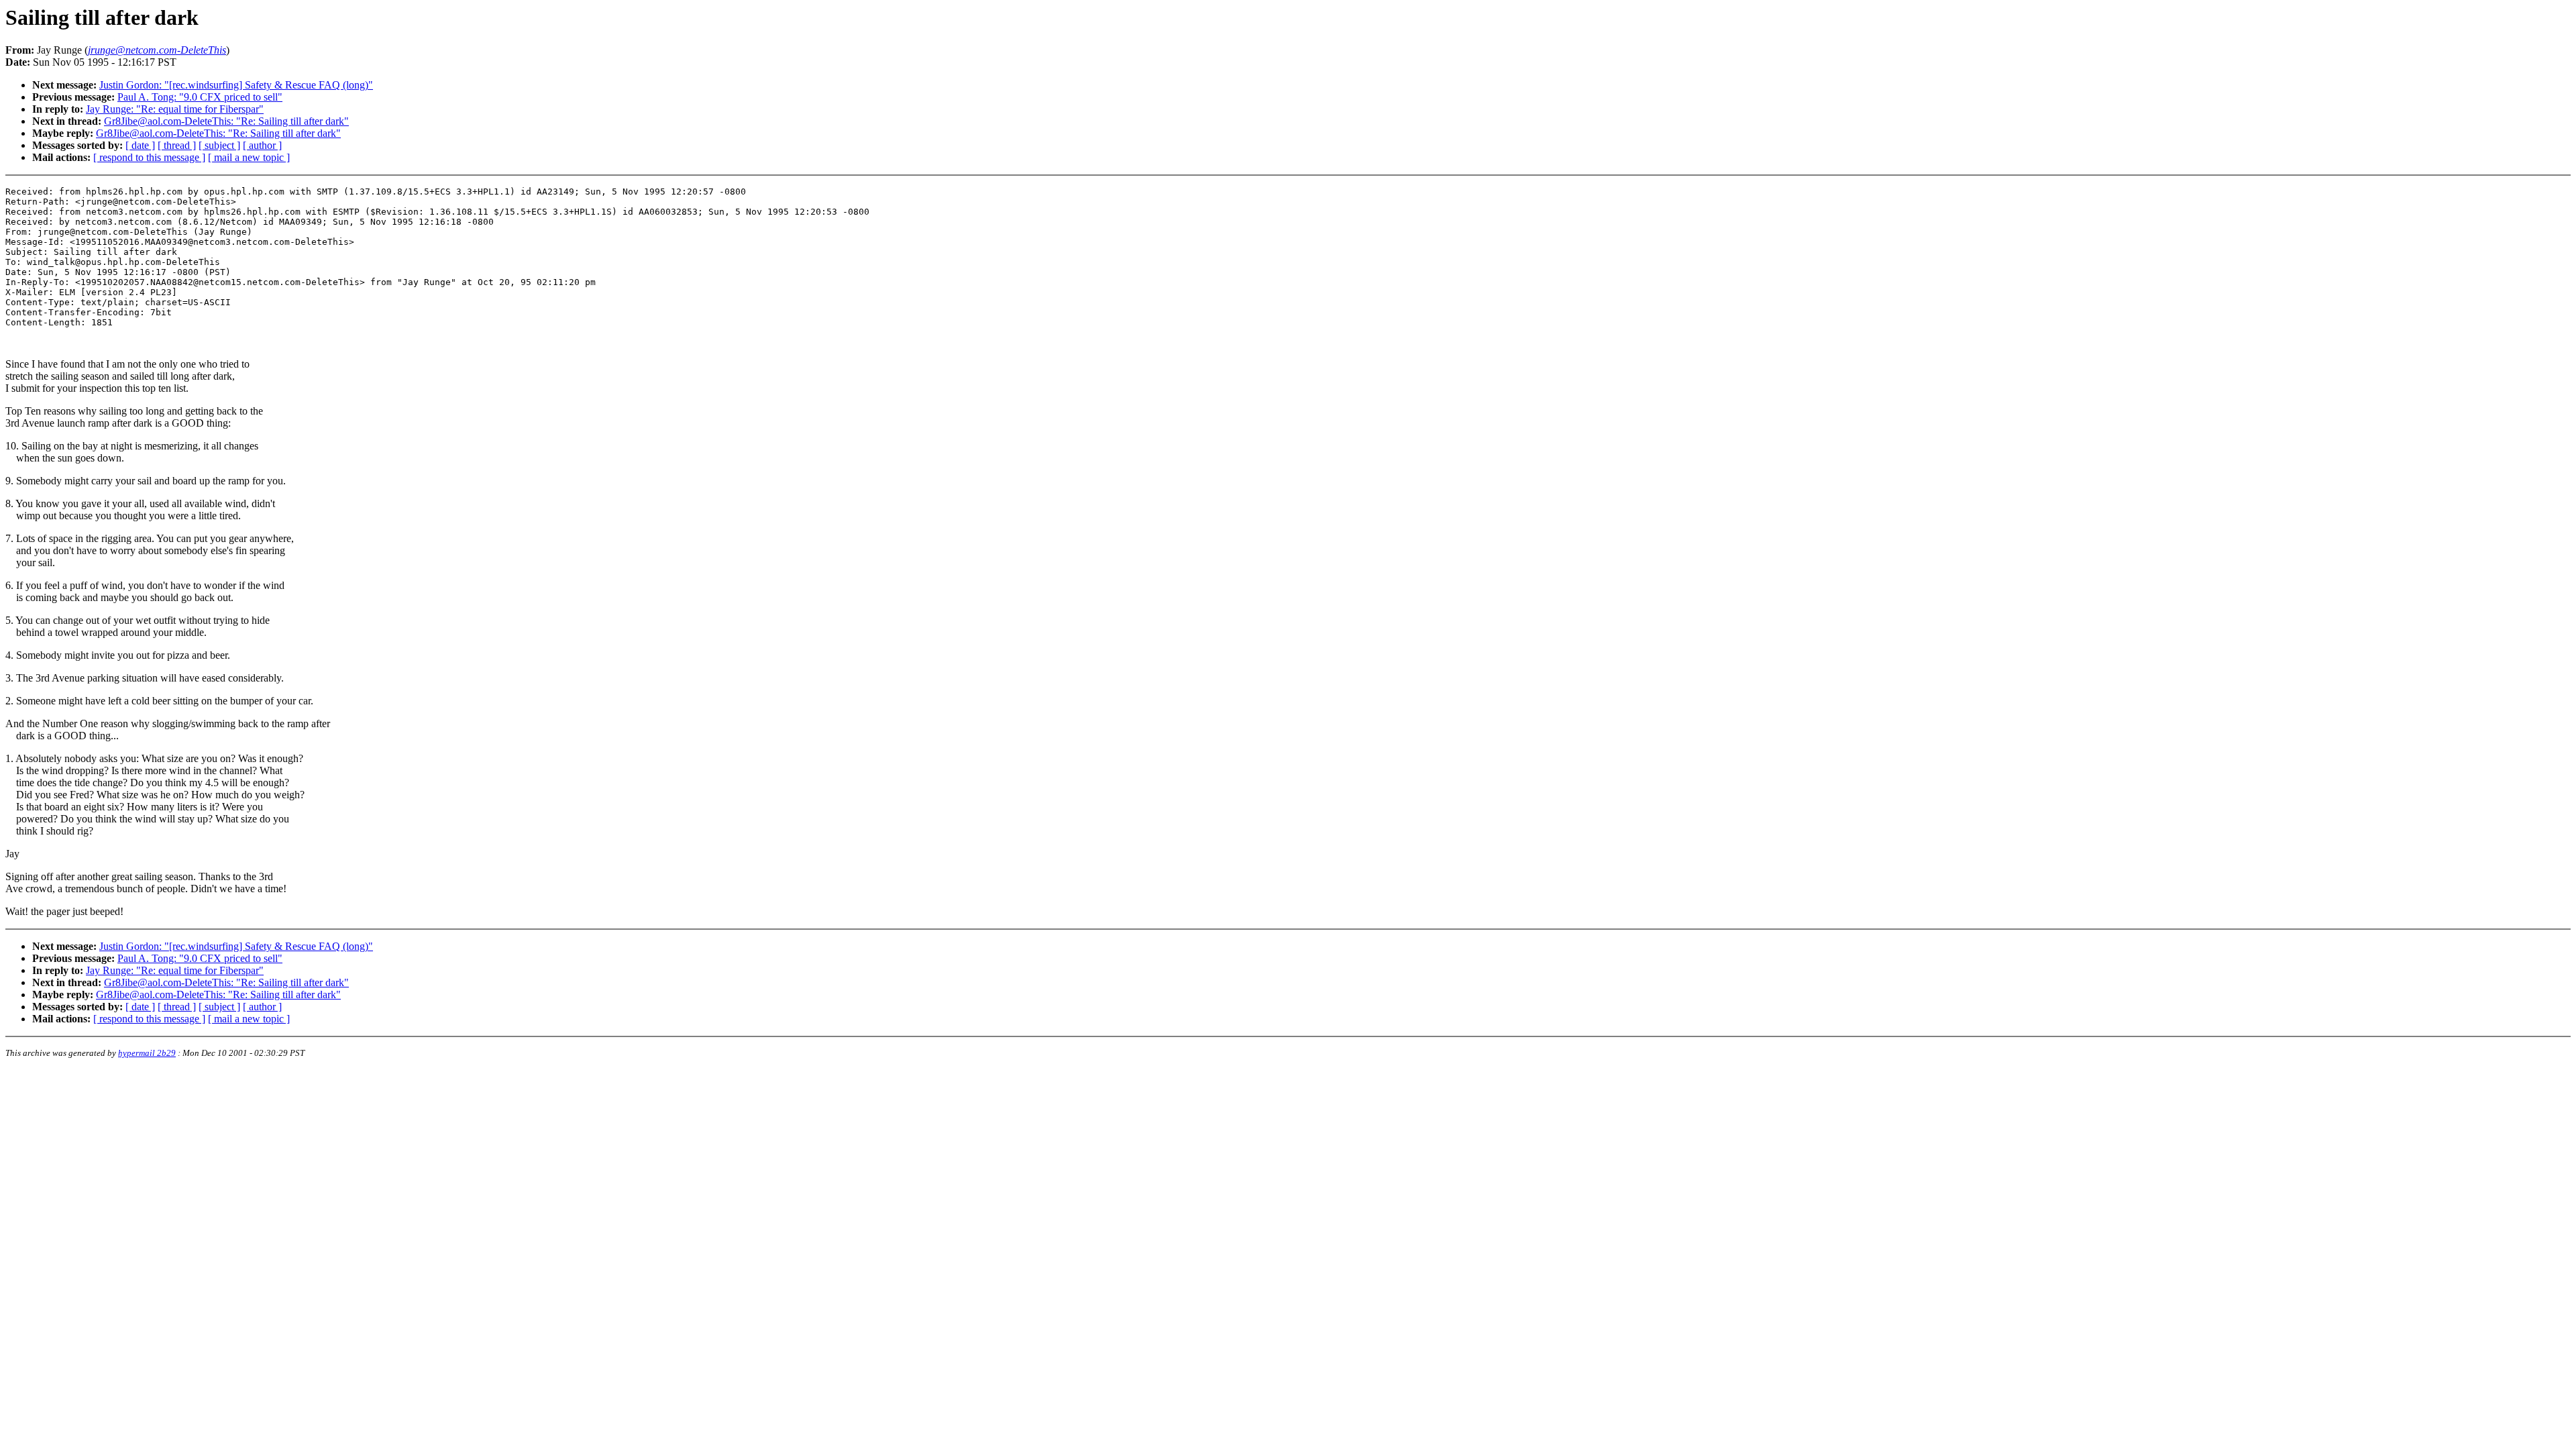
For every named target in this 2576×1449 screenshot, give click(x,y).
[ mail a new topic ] (249, 157)
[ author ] (262, 145)
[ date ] (140, 145)
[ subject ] (219, 145)
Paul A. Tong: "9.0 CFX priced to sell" (200, 97)
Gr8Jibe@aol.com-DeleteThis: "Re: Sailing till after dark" (226, 121)
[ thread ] (177, 145)
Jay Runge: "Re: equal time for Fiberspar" (175, 109)
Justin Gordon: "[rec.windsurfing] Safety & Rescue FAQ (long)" (236, 85)
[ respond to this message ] (149, 157)
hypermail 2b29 (147, 1053)
